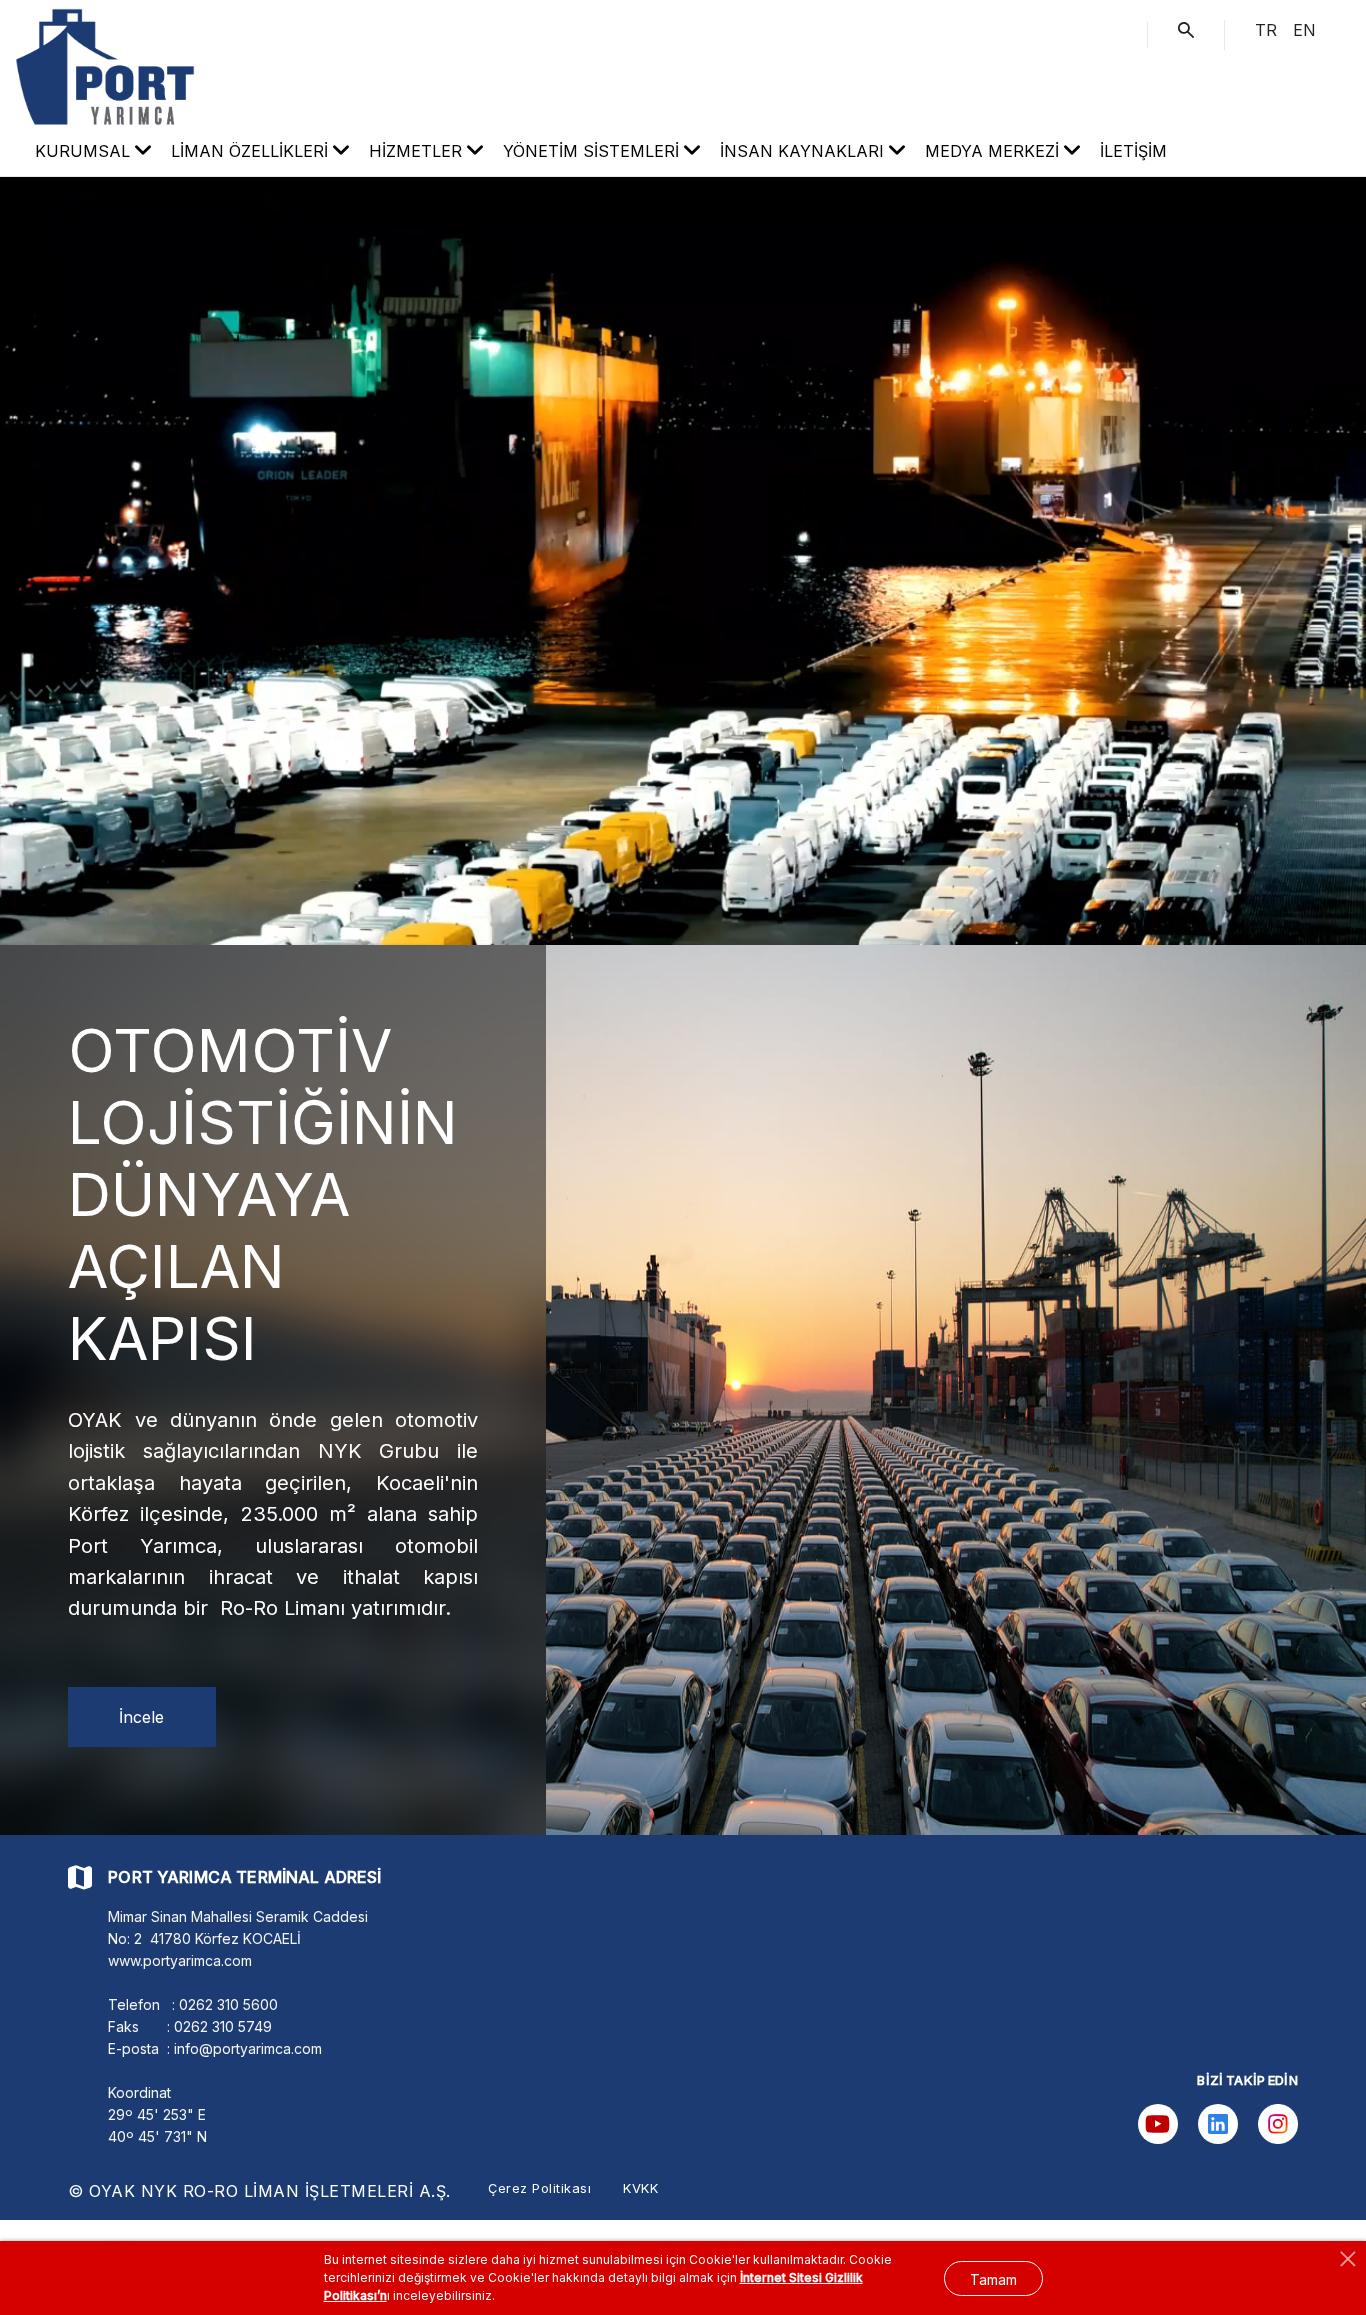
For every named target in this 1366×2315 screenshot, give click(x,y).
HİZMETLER (418, 151)
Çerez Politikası (539, 2188)
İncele (141, 1717)
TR (1266, 30)
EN (1304, 30)
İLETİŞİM (1133, 151)
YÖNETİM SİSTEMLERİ (593, 151)
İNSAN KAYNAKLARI (804, 151)
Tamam (993, 2279)
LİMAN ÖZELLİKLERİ (252, 151)
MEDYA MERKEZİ (994, 151)
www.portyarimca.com (180, 1960)
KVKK (640, 2188)
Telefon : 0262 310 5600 (193, 2004)
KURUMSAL (85, 151)
